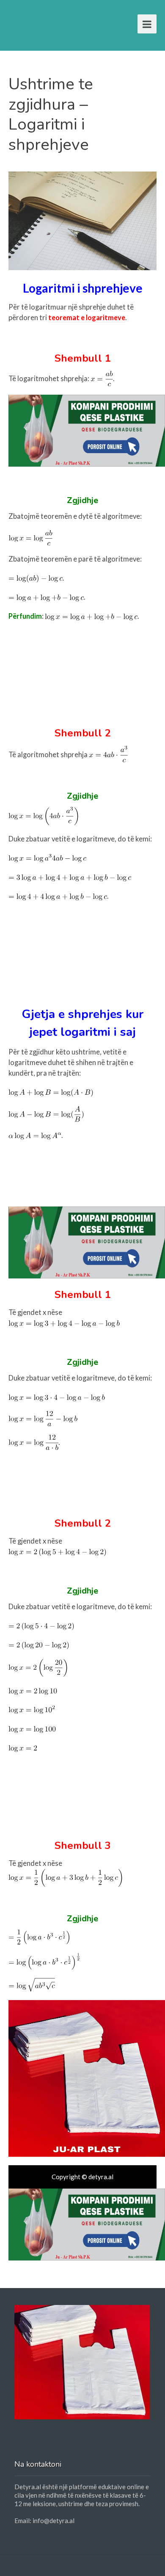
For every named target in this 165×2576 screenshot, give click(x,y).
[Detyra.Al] (41, 22)
